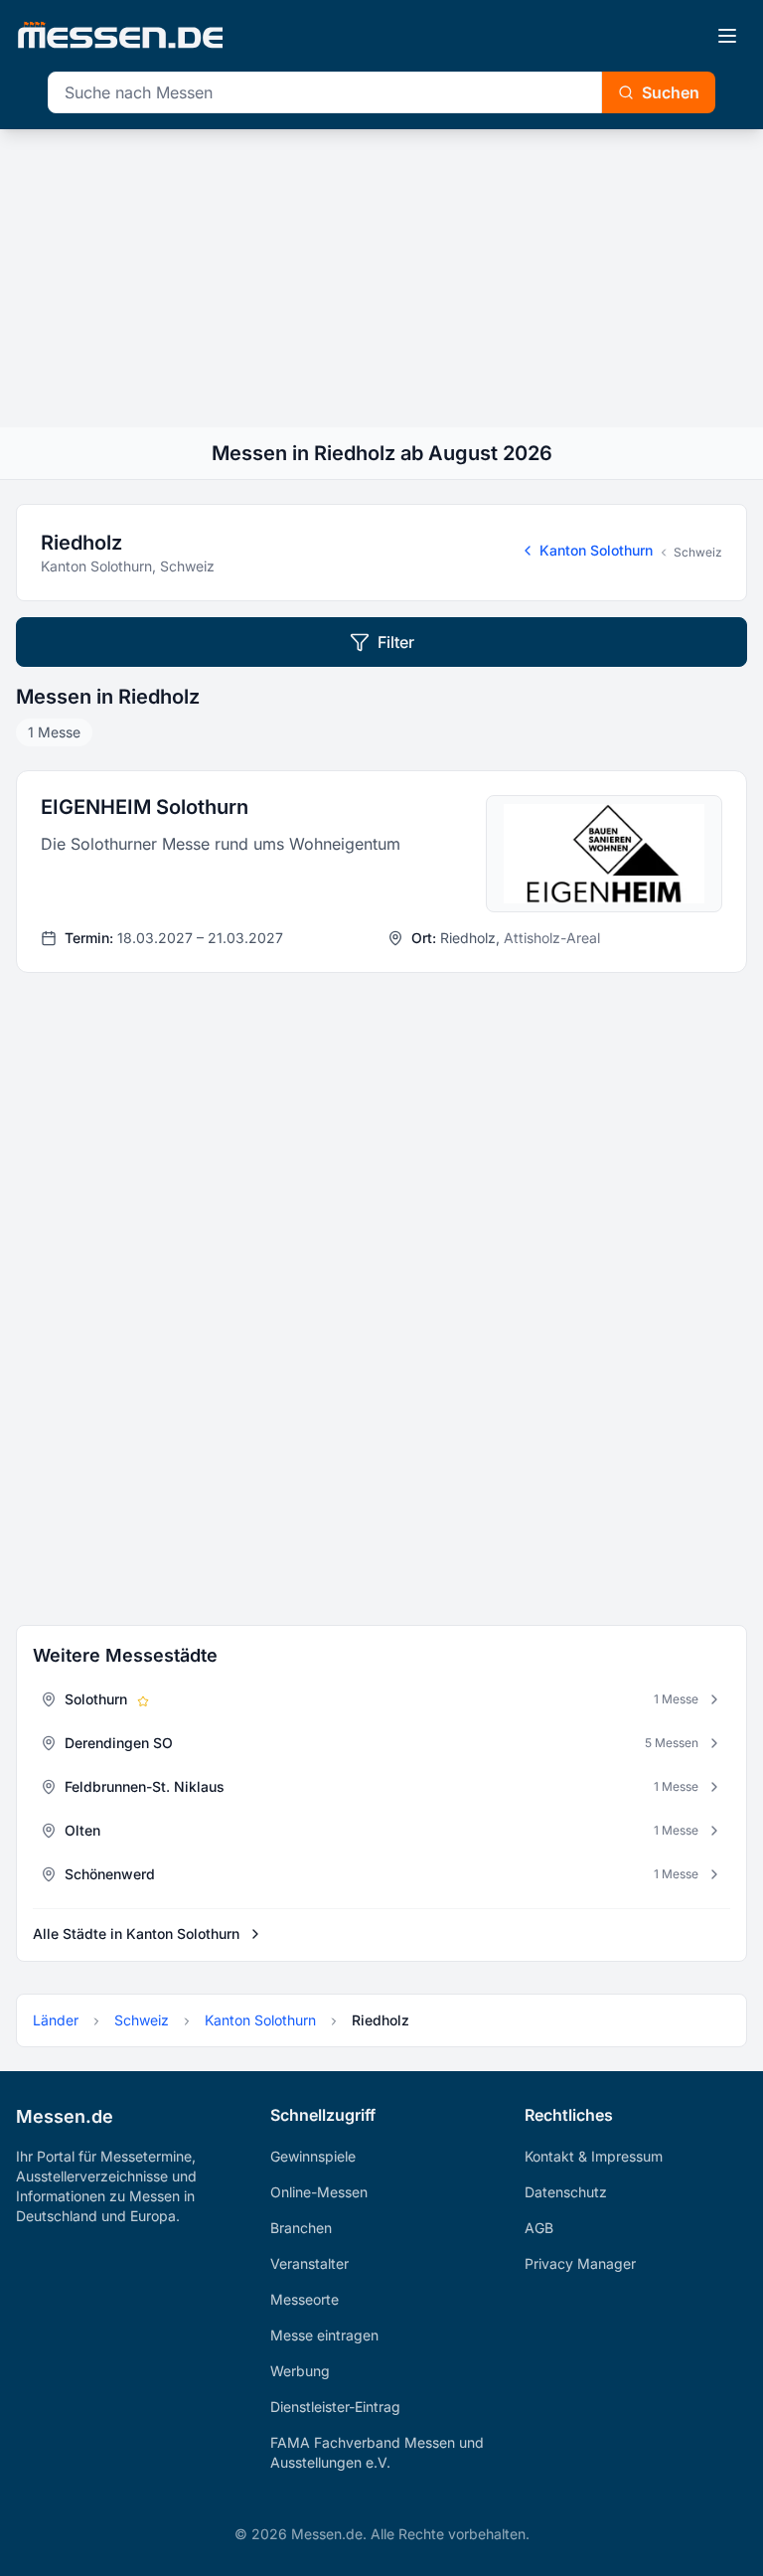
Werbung (300, 2371)
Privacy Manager (580, 2263)
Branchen (301, 2228)
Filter (396, 642)
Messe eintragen (324, 2335)
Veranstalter (309, 2263)
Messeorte (305, 2299)
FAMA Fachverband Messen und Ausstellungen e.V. (377, 2452)
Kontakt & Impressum (594, 2156)
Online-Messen (319, 2192)
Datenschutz (566, 2192)
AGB (539, 2228)
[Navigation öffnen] (727, 36)
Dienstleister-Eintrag (335, 2407)
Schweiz (698, 552)
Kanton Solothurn (596, 550)
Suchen (671, 92)
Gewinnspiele (313, 2156)
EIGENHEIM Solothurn (145, 807)
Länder (56, 2020)
